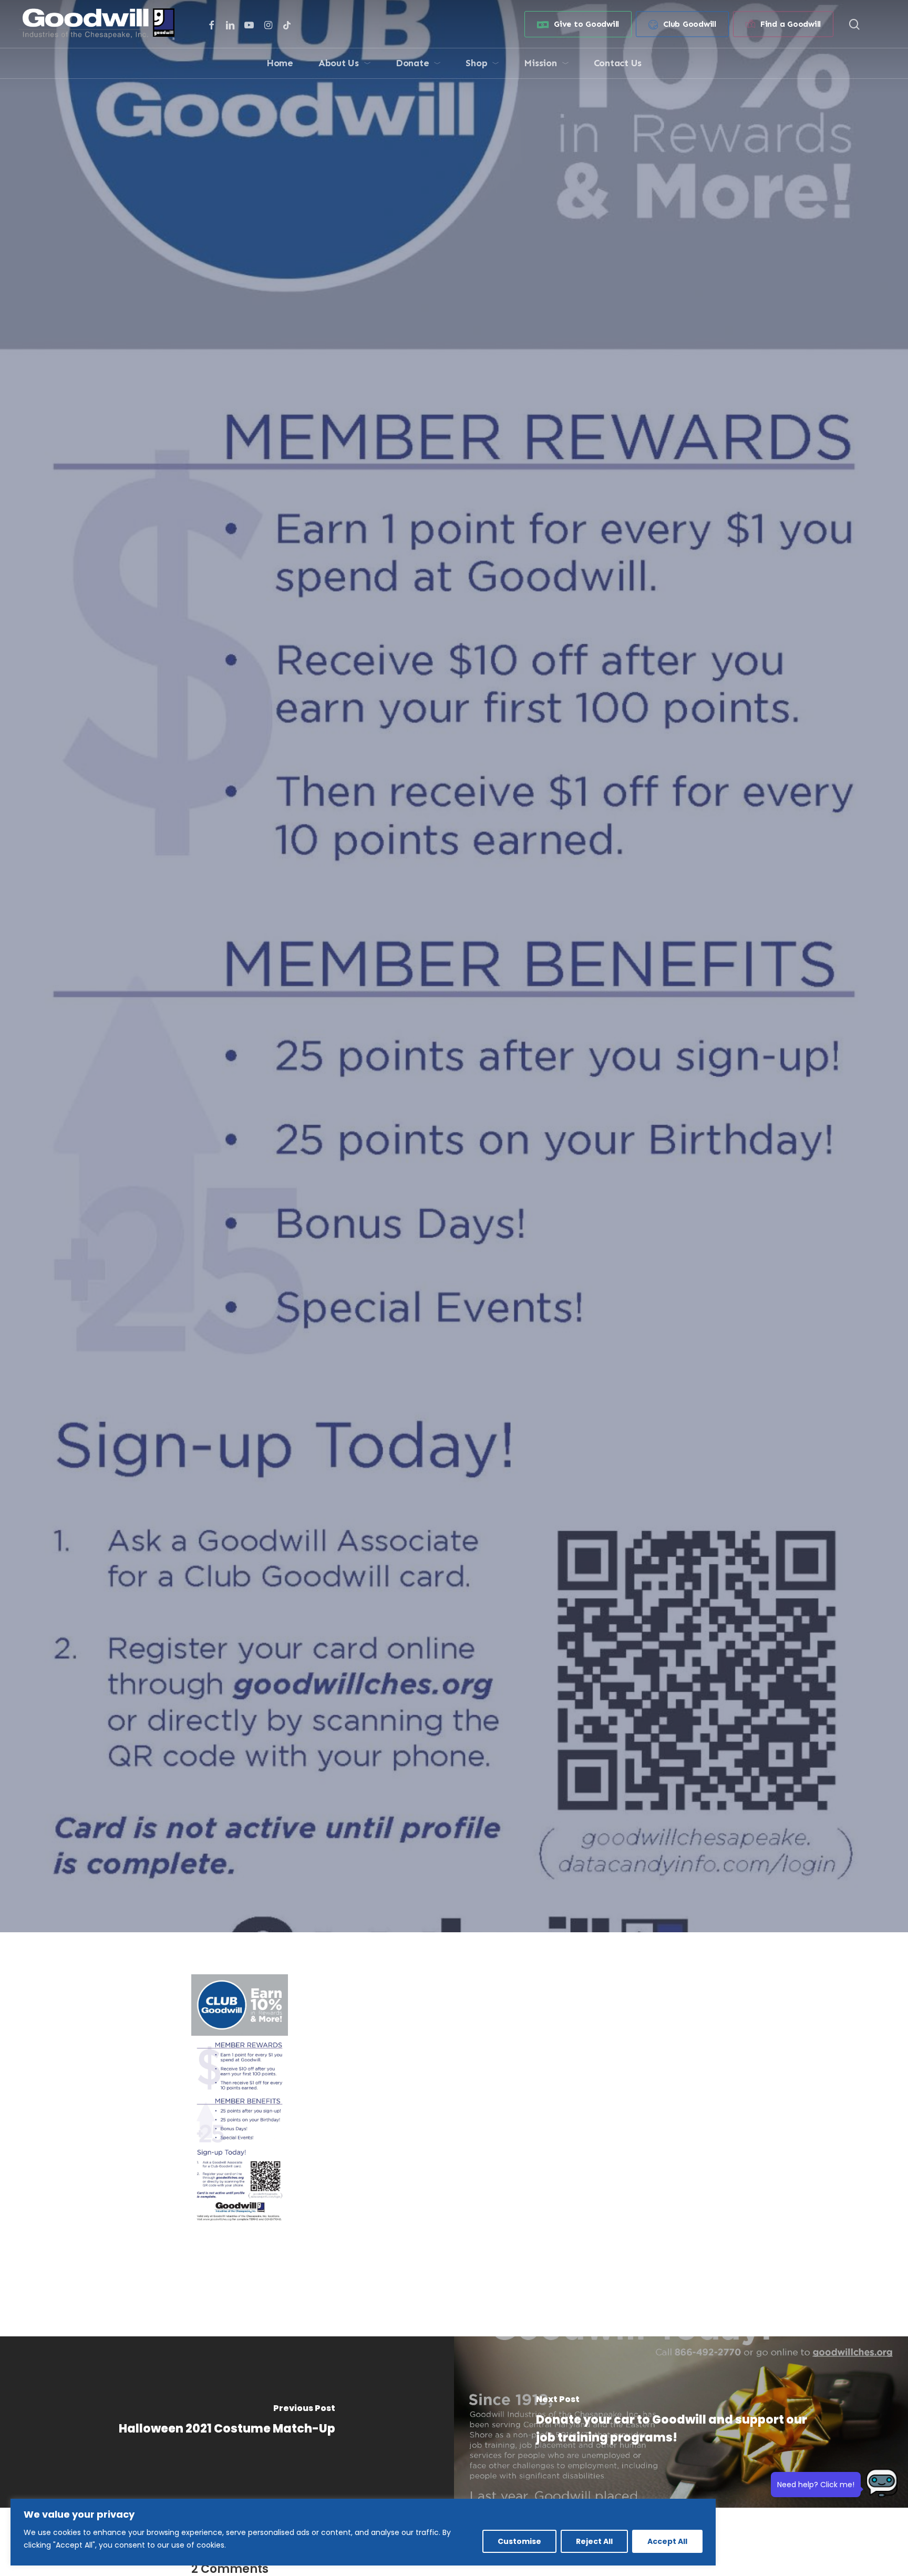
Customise (519, 2541)
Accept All (667, 2541)
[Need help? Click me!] (882, 2487)
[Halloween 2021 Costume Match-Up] (227, 2422)
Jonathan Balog (387, 1127)
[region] (363, 2532)
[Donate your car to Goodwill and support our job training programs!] (681, 2422)
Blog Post (454, 1061)
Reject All (594, 2541)
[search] (854, 24)
